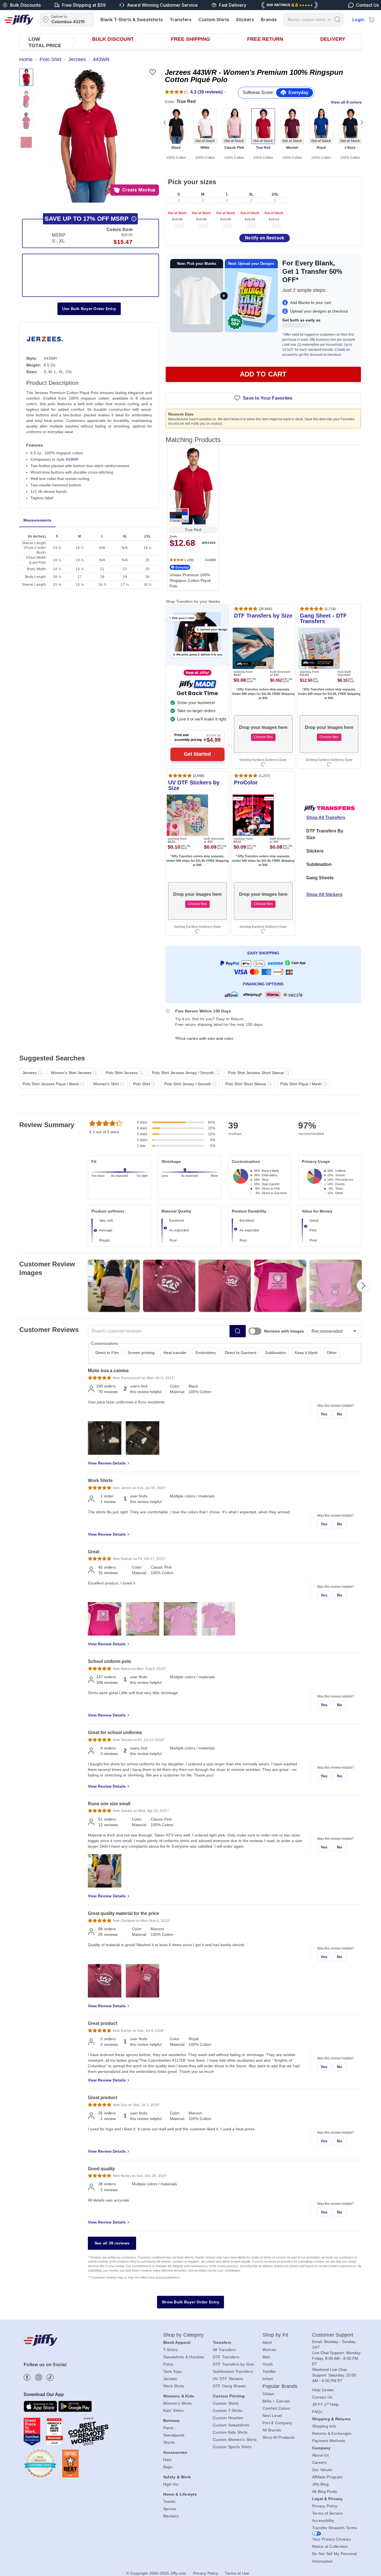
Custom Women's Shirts (235, 2440)
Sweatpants (174, 2435)
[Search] (337, 19)
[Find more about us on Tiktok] (50, 2377)
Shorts (169, 2442)
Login (358, 20)
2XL (275, 194)
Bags (168, 2467)
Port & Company (278, 2423)
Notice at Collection (330, 2546)
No (340, 1414)
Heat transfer (175, 1353)
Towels (169, 2501)
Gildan (268, 2394)
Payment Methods (329, 2441)
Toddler (269, 2371)
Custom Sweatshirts (231, 2425)
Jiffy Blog (320, 2484)
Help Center (323, 2390)
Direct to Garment (241, 1353)
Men (267, 2357)
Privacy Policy (325, 2506)
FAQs (317, 2412)
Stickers (245, 20)
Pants (168, 2428)
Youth (268, 2364)
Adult (267, 2342)
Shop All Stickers (324, 895)
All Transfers (224, 2350)
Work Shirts (174, 2386)
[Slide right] (362, 123)
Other (332, 1353)
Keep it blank (306, 1353)
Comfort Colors (276, 2408)
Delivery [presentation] (333, 39)
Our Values (322, 2470)
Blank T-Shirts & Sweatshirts (132, 20)
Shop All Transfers (326, 818)
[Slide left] (165, 123)
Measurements (37, 520)
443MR (72, 459)
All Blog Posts (325, 2491)
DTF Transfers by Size (233, 2364)
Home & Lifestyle (180, 2494)
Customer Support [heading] (333, 2335)
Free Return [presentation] (265, 39)
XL (251, 194)
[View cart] (372, 20)
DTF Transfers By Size (325, 834)
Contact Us (322, 2397)
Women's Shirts (178, 2403)
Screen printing (141, 1353)
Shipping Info (324, 2426)
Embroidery (206, 1353)
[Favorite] (152, 72)
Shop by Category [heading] (184, 2335)
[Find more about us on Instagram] (39, 2377)
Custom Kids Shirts (230, 2432)
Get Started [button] (197, 754)
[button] (88, 136)
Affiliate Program (327, 2477)
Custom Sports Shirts (232, 2447)
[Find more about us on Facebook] (27, 2377)
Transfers (181, 20)
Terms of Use (237, 2573)
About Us (320, 2455)
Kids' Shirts (173, 2411)
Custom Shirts (214, 20)
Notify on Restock (265, 238)
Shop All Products (278, 2437)
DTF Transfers (226, 2357)
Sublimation (319, 864)
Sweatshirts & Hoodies (184, 2357)
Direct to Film (107, 1353)
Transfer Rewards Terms (335, 2528)
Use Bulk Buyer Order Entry (89, 309)
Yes (324, 1414)
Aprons (170, 2509)
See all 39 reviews (112, 2243)
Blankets (171, 2516)
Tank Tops (172, 2371)
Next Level (272, 2416)
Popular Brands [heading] (280, 2386)
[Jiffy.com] (19, 20)
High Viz (171, 2484)
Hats (167, 2460)
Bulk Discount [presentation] (113, 39)
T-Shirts (170, 2350)
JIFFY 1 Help (325, 2404)
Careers (319, 2462)
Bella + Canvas (276, 2401)
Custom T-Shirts (228, 2411)
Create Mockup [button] (139, 190)
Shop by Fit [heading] (275, 2335)
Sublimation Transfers (233, 2371)
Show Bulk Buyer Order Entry (191, 2302)
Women (269, 2350)
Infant (268, 2379)
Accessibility (323, 2520)
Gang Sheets (320, 878)
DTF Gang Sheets (229, 2386)
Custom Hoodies (228, 2418)
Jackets (170, 2379)
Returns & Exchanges (332, 2433)
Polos (168, 2364)
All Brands (272, 2430)
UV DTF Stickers (228, 2379)
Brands (269, 20)
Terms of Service (327, 2513)
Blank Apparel (177, 2342)
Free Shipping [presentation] (191, 39)
